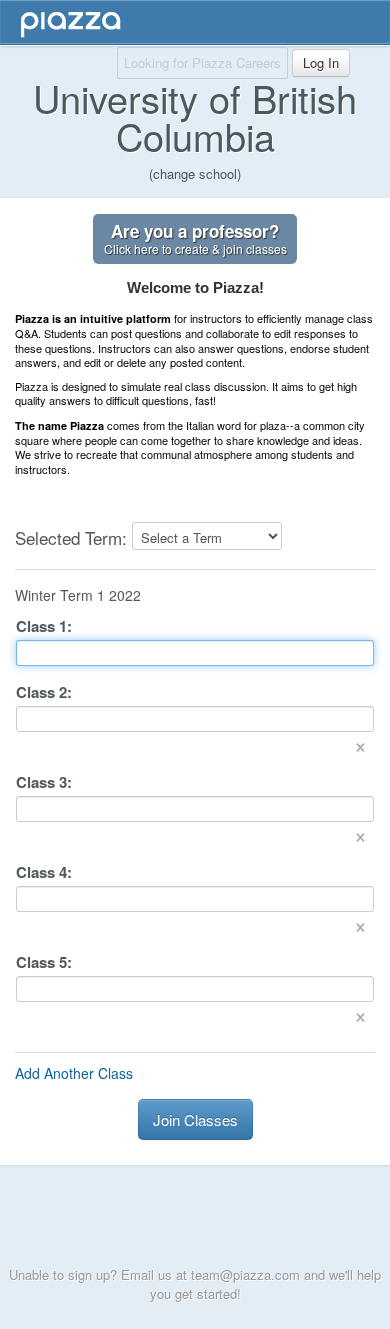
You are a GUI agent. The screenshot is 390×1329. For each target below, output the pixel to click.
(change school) (195, 173)
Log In (321, 62)
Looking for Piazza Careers (202, 62)
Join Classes (195, 1119)
